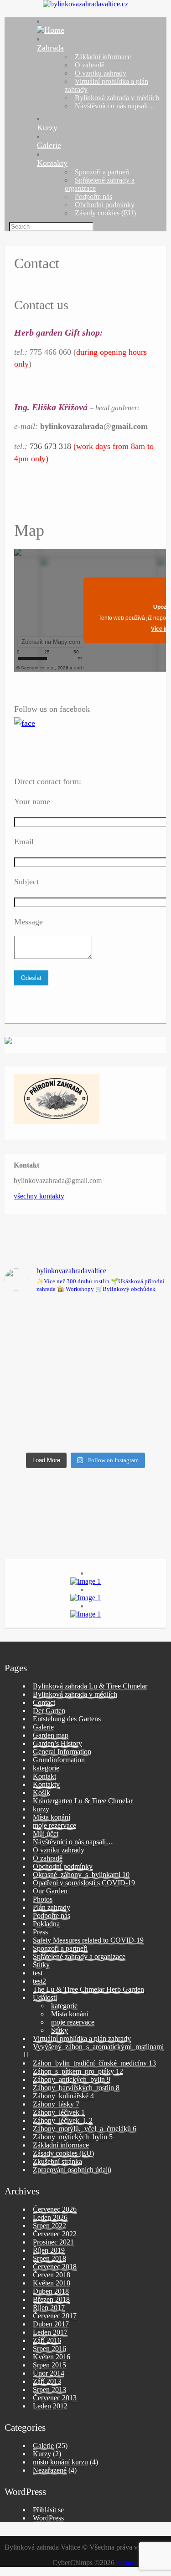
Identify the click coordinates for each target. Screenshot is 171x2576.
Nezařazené (50, 2470)
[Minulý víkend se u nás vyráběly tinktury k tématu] (44, 1375)
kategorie (46, 1768)
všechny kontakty (39, 1196)
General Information (62, 1752)
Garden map (51, 1735)
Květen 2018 (52, 2283)
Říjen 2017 (49, 2308)
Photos (43, 1899)
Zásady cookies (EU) (105, 213)
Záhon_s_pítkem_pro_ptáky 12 (78, 2071)
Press (40, 1932)
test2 (39, 1981)
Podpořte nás (93, 196)
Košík (41, 1793)
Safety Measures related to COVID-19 (88, 1940)
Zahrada (50, 48)
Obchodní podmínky (105, 205)
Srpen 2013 (49, 2390)
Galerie (49, 145)
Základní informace (103, 57)
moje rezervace (54, 1825)
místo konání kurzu (60, 2462)
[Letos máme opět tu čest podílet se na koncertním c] (44, 1423)
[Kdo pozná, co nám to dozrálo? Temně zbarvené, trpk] (127, 1326)
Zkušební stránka (57, 2161)
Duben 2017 (51, 2324)
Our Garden (50, 1891)
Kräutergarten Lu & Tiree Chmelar (83, 1801)
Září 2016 (47, 2340)
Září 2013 (47, 2381)
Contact (44, 1702)
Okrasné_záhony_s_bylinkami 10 (81, 1875)
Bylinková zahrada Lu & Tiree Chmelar (90, 1686)
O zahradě (90, 65)
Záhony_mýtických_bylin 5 (73, 2137)
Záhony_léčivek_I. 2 (63, 2120)
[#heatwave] (127, 1423)
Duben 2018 (51, 2291)
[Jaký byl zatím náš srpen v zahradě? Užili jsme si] (127, 1375)
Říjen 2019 (49, 2250)
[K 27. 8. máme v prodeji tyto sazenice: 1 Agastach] (44, 1326)
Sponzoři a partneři (102, 172)
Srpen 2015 (49, 2365)
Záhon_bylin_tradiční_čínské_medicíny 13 (94, 2063)
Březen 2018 (51, 2299)
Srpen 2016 (49, 2349)
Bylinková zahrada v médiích (117, 98)
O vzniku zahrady (101, 73)
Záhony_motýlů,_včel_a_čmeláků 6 (85, 2129)
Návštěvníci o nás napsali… (115, 106)
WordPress (48, 2518)
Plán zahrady (52, 1907)
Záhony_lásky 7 (56, 2104)
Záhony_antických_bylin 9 (72, 2079)
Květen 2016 (52, 2357)
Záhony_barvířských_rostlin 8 (76, 2088)
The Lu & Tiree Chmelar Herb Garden (88, 1989)
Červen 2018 (52, 2275)
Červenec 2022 (55, 2234)
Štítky (41, 1965)
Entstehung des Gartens (67, 1719)
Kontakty (52, 163)
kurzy (41, 1809)
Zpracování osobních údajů (72, 2170)
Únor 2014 (49, 2373)
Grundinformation (59, 1760)
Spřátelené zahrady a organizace (79, 1956)
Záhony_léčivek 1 (59, 2112)
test (38, 1973)
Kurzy (47, 128)
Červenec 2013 (55, 2398)
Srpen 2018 (49, 2258)
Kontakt (44, 1776)
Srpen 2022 (49, 2226)
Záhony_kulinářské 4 (63, 2096)
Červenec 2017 (55, 2316)
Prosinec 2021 (53, 2242)
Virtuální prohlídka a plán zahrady (82, 2038)
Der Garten (49, 1711)
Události (45, 1997)
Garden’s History (57, 1743)
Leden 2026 (50, 2217)
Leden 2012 (50, 2406)
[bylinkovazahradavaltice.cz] (85, 4)
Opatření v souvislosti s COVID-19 (84, 1883)
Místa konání (52, 1817)
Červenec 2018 (55, 2267)
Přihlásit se (48, 2510)
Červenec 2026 (55, 2209)
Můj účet (46, 1834)
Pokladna (46, 1924)
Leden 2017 (50, 2332)
